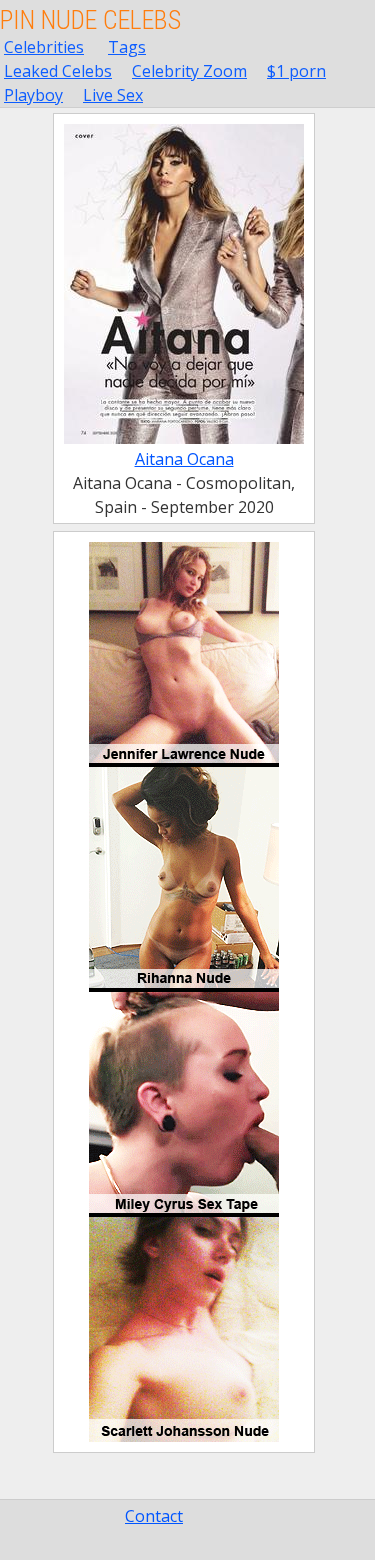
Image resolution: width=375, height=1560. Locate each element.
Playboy (33, 95)
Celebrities (44, 47)
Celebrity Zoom (189, 71)
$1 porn (296, 71)
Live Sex (113, 95)
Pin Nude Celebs (90, 20)
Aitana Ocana (184, 459)
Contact (154, 1516)
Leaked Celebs (58, 71)
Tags (127, 47)
